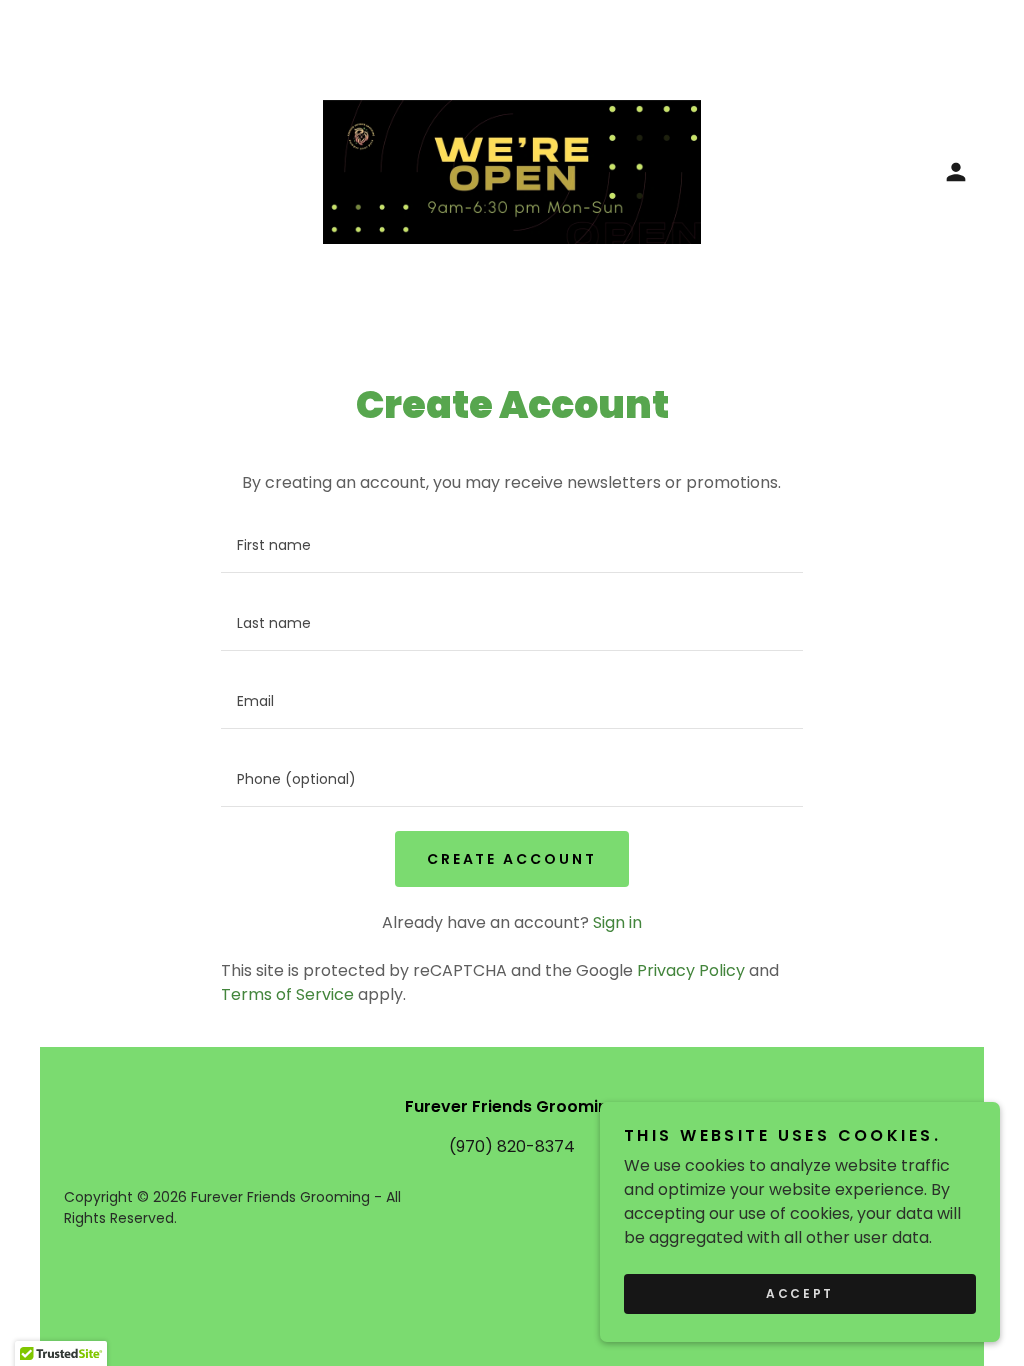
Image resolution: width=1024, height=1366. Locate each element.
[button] (956, 172)
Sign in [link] (617, 922)
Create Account (512, 859)
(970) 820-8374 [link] (512, 1146)
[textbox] (511, 546)
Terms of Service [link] (287, 994)
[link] (512, 170)
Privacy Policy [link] (691, 970)
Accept (799, 1293)
